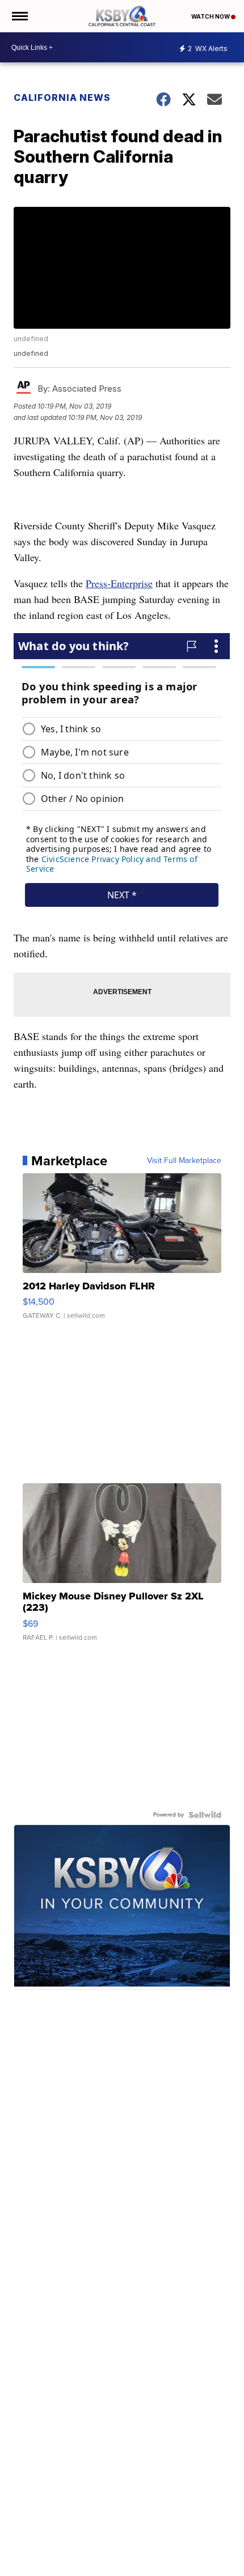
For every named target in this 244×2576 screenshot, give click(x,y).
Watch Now (211, 16)
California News (62, 97)
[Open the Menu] (19, 16)
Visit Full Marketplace (184, 1161)
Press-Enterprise (119, 583)
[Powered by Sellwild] (205, 1815)
